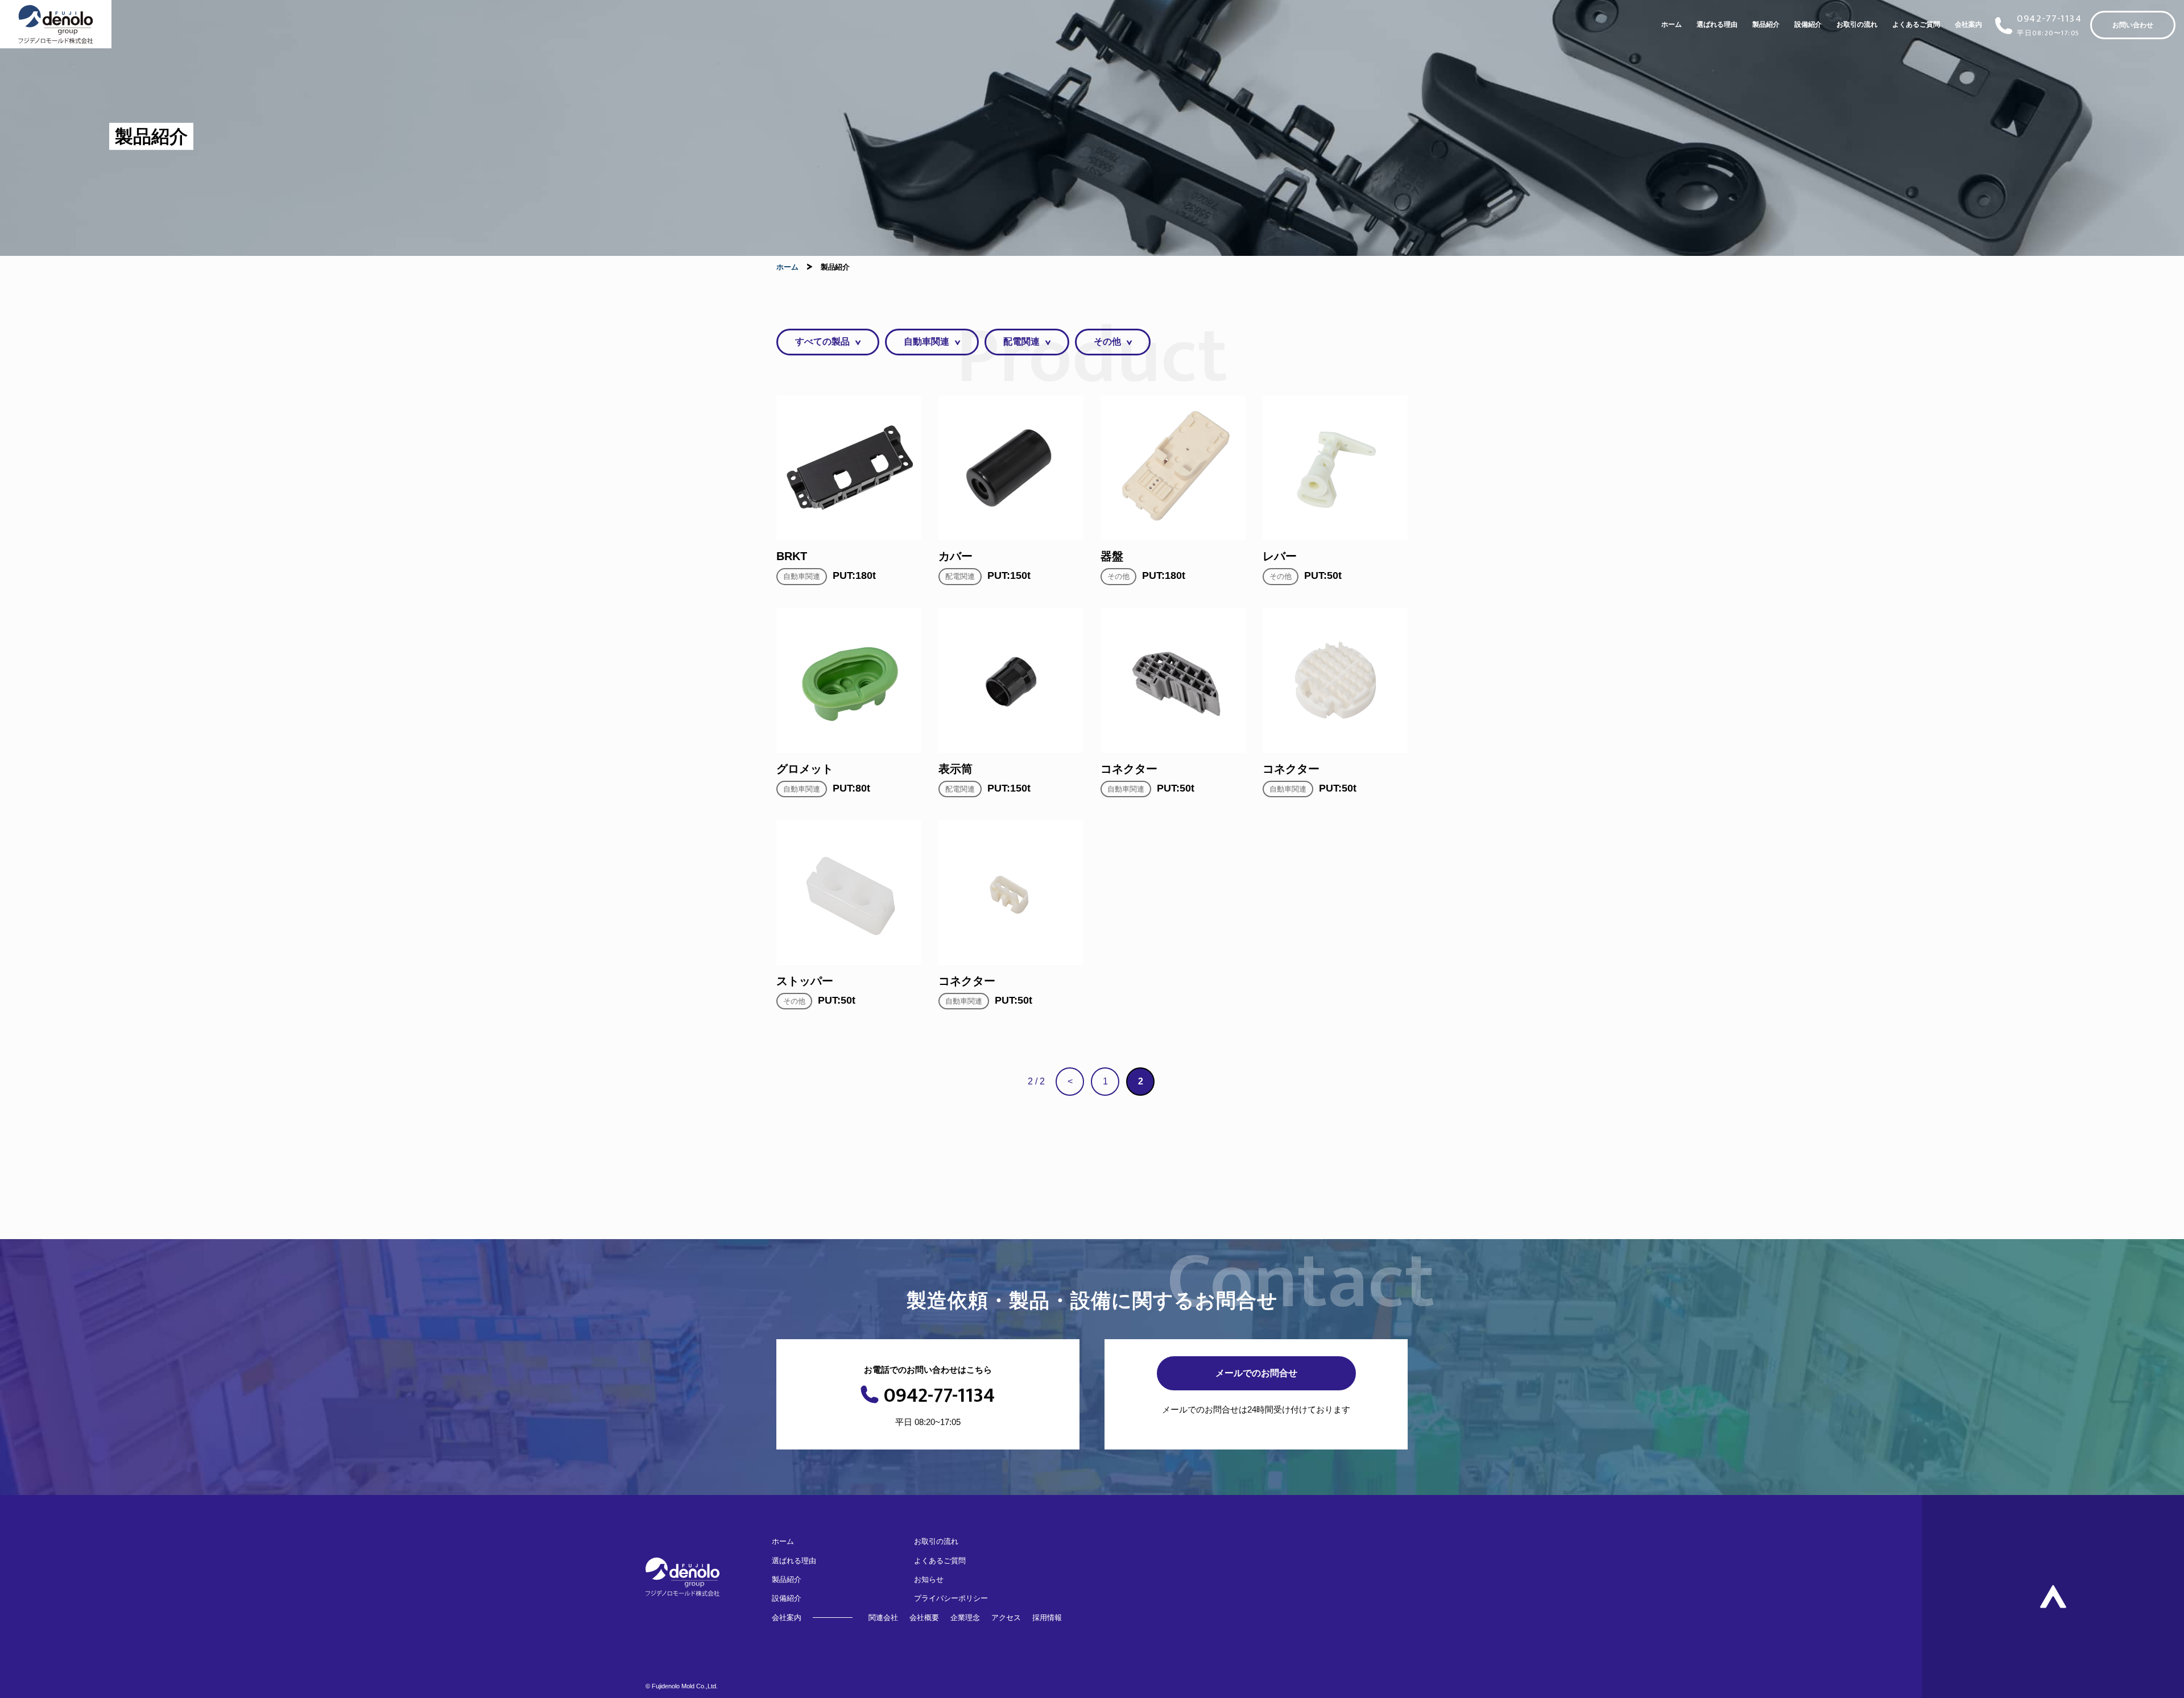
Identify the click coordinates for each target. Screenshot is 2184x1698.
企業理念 (965, 1618)
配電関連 (1021, 341)
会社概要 (924, 1618)
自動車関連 (926, 341)
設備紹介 (1808, 24)
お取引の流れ (1857, 24)
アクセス (1006, 1618)
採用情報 (1047, 1618)
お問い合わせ (2133, 25)
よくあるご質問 (1916, 24)
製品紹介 (1766, 24)
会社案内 (1968, 24)
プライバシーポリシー (951, 1598)
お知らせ (929, 1579)
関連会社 (883, 1618)
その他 (1107, 341)
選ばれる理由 (1717, 24)
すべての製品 (822, 341)
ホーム (1672, 24)
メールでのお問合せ (1256, 1373)
